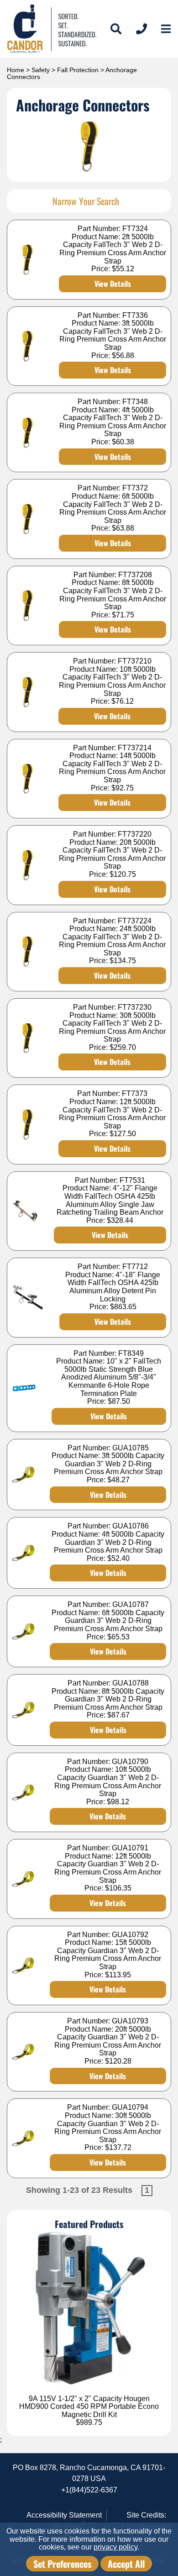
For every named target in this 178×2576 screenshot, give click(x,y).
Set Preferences (62, 2564)
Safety (41, 70)
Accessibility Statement (64, 2515)
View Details (113, 284)
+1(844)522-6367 (89, 2490)
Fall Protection (78, 70)
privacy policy (115, 2547)
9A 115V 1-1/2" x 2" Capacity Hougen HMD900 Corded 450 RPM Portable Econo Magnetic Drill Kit (89, 2407)
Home (16, 70)
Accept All (126, 2564)
